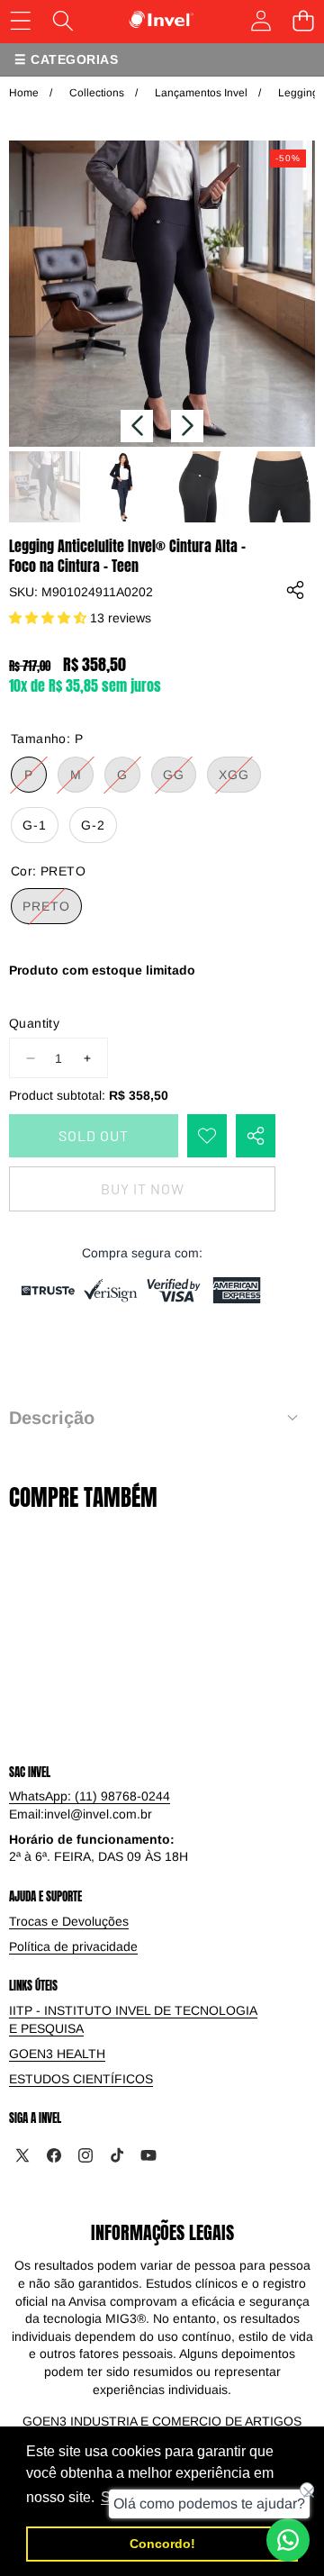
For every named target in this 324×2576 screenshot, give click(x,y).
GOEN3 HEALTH (57, 2054)
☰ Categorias (66, 59)
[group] (45, 487)
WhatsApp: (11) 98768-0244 (90, 1796)
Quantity (34, 1023)
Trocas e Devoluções (69, 1921)
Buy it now (143, 1188)
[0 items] (303, 20)
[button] (137, 426)
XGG (240, 780)
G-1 (35, 825)
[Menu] (20, 20)
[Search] (63, 20)
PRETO (52, 911)
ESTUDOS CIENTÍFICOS (81, 2079)
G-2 (93, 825)
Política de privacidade (73, 1946)
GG (180, 780)
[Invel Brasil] (162, 20)
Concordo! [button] (162, 2544)
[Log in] (261, 20)
